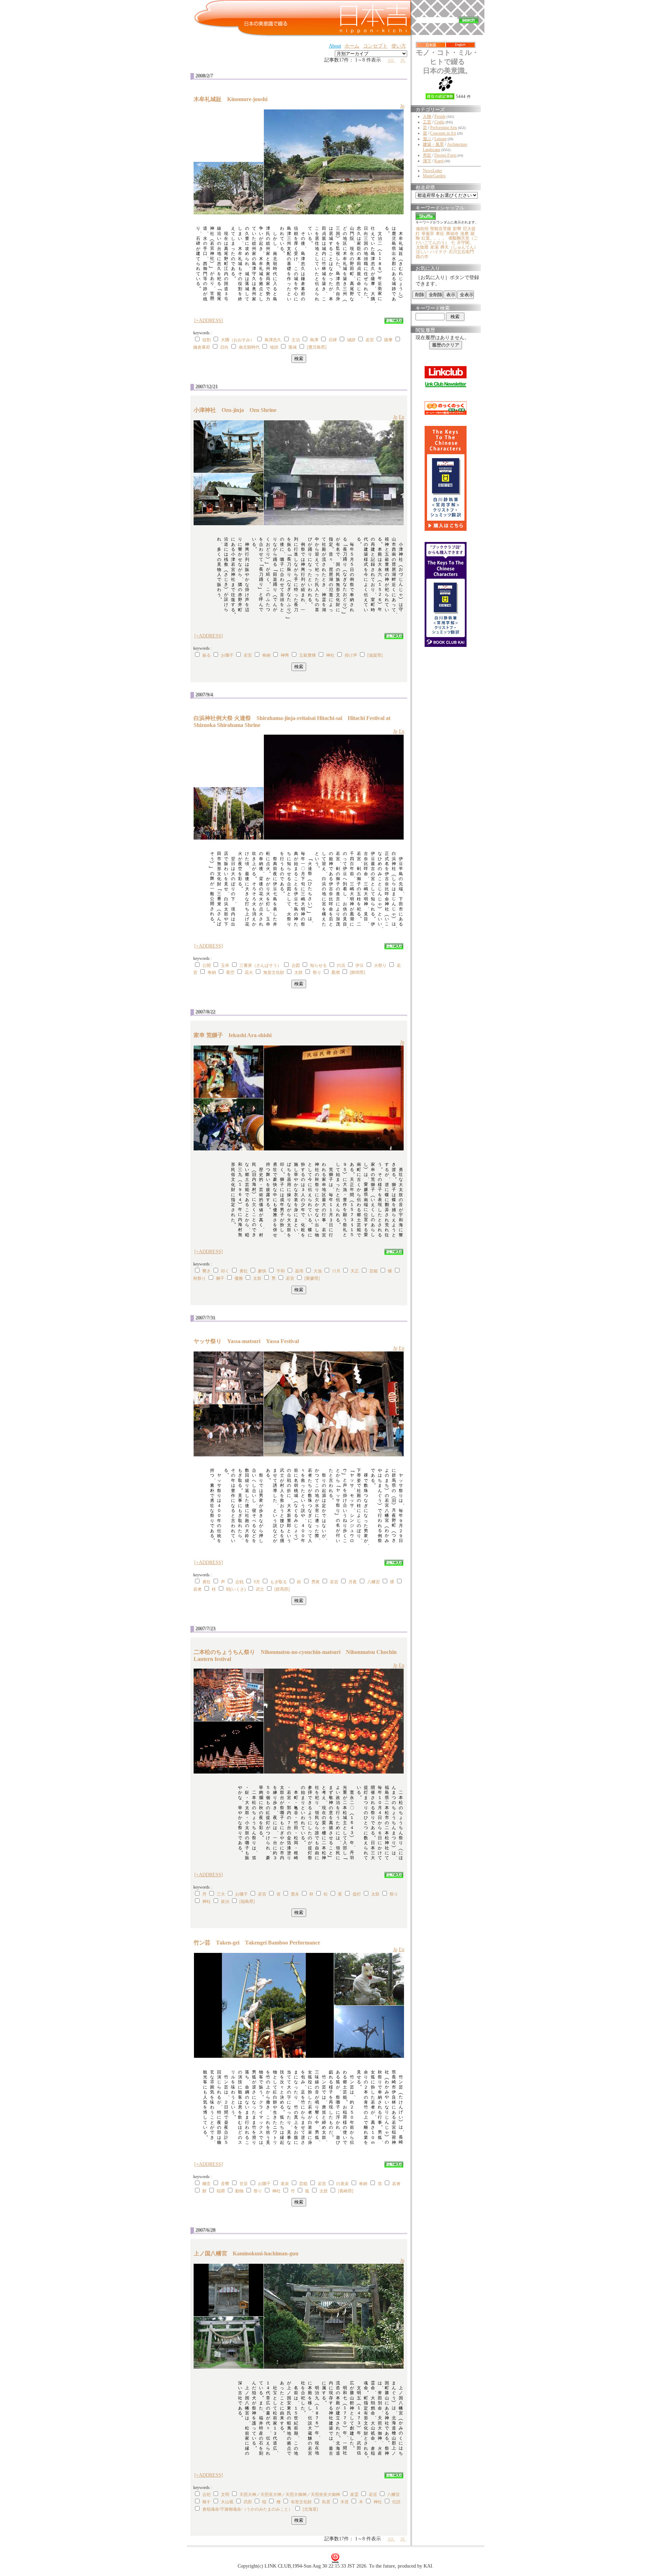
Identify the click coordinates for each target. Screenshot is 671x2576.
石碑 (333, 340)
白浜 (341, 965)
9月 (257, 1582)
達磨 (464, 234)
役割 (207, 340)
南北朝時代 (249, 347)
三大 (221, 1894)
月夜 (353, 1582)
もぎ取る (279, 1582)
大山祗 (227, 2502)
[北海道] (310, 2509)
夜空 (230, 972)
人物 (427, 116)
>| (403, 60)
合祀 (207, 2495)
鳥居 (326, 2502)
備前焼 (422, 229)
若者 (197, 1589)
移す (207, 2502)
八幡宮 (374, 1582)
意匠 (427, 155)
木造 (345, 2502)
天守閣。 (465, 243)
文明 (225, 2495)
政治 (225, 1901)
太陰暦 (422, 247)
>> (391, 60)
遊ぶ (427, 139)
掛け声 (351, 655)
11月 (336, 1271)
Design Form (445, 155)
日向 (224, 347)
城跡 (351, 340)
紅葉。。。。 (434, 238)
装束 (285, 2184)
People (440, 116)
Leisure (441, 139)
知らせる (318, 965)
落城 (293, 347)
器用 (299, 1271)
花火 (249, 972)
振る (207, 655)
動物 (239, 2191)
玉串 (225, 965)
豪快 (262, 1271)
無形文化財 (274, 972)
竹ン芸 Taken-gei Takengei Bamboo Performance (257, 1943)
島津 (314, 340)
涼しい (422, 252)
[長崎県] (346, 2191)
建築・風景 (433, 144)
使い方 (399, 46)
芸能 (374, 1271)
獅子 (220, 1278)
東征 (440, 234)
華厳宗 (428, 234)
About (335, 46)
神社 (330, 655)
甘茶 (244, 2184)
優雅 (239, 1278)
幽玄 (207, 2184)
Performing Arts (444, 128)
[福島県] (247, 1901)
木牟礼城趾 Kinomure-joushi (233, 99)
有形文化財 (301, 2502)
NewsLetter (432, 171)
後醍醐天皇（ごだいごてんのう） (447, 240)
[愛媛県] (312, 1278)
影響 (457, 229)
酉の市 (422, 257)
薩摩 (388, 340)
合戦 (239, 1582)
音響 (225, 2184)
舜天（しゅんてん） (459, 247)
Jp (402, 106)
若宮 (370, 340)
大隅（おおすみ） (238, 340)
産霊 (354, 2495)
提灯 (357, 1894)
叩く (225, 1271)
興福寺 (452, 234)
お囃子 (227, 655)
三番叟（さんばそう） (260, 965)
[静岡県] (358, 972)
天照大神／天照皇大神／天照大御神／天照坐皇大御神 (290, 2495)
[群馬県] (282, 1589)
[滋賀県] (375, 655)
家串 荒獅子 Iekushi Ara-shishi (235, 1035)
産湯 (434, 247)
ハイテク (439, 252)
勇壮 (244, 1271)
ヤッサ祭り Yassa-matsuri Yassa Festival (246, 1341)
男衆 (316, 1582)
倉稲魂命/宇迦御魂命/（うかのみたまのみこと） (247, 2509)
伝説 (396, 2502)
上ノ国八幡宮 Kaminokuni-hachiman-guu (249, 2253)
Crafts (439, 122)
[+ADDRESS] (209, 320)
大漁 (318, 1271)
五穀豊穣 (308, 655)
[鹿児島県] (317, 347)
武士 (260, 1589)
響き (207, 1271)
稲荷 (221, 2191)
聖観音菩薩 (441, 229)
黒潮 (335, 972)
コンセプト (375, 46)
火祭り (380, 965)
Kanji (439, 161)
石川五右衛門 (461, 252)
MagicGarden (434, 176)
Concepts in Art (443, 133)
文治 (296, 340)
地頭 (274, 347)
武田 (248, 2502)
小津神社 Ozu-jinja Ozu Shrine (235, 410)
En (402, 417)
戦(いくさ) (236, 1589)
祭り (317, 972)
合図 (296, 965)
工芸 (427, 122)
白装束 (342, 2184)
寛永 (295, 1894)
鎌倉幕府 (202, 347)
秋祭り (200, 1278)
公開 (207, 965)
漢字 (427, 161)
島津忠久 (273, 340)
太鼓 (298, 972)
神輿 (285, 655)
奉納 (266, 655)
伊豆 (360, 965)
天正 (355, 1271)
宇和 (281, 1271)
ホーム (352, 46)
